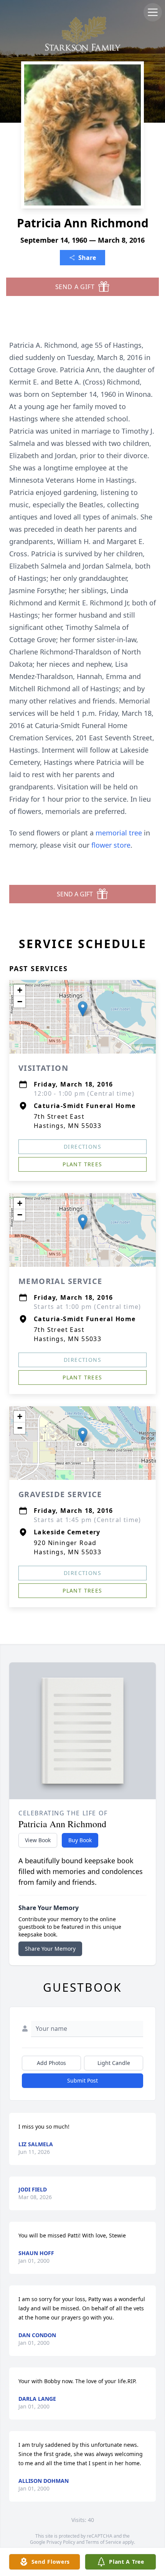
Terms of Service (103, 2542)
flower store (111, 845)
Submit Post (82, 2080)
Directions (82, 1147)
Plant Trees (82, 1164)
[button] (83, 1009)
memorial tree (119, 833)
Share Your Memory (50, 1949)
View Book (38, 1840)
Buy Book (80, 1840)
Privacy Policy (61, 2542)
